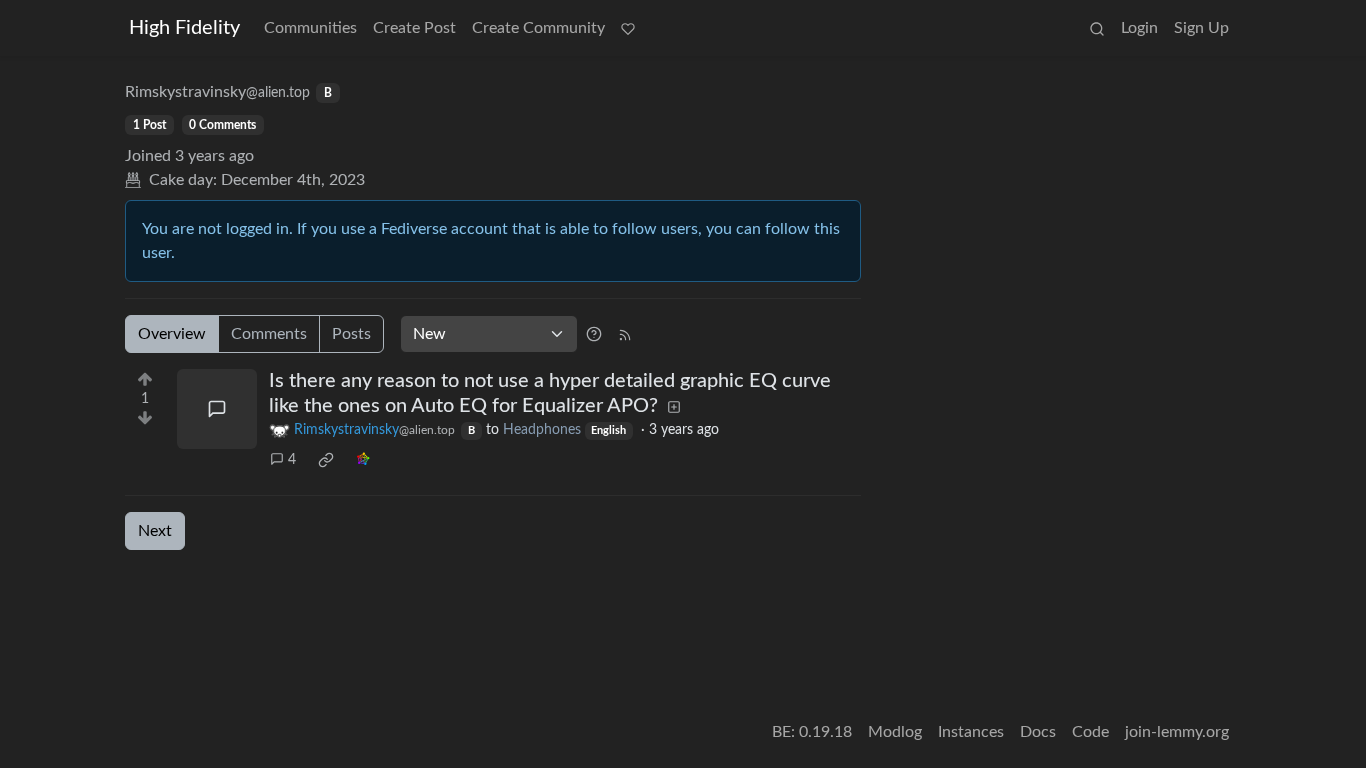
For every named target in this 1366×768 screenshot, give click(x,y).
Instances (971, 732)
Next (155, 531)
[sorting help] (594, 334)
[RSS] (625, 334)
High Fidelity (184, 28)
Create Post (414, 28)
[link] (326, 460)
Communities (310, 28)
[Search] (1097, 28)
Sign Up (1201, 28)
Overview (172, 334)
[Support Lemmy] (628, 28)
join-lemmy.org (1177, 732)
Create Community (538, 28)
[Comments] (217, 409)
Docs (1038, 732)
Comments (269, 334)
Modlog (895, 732)
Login (1139, 28)
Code (1090, 732)
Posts (351, 334)
